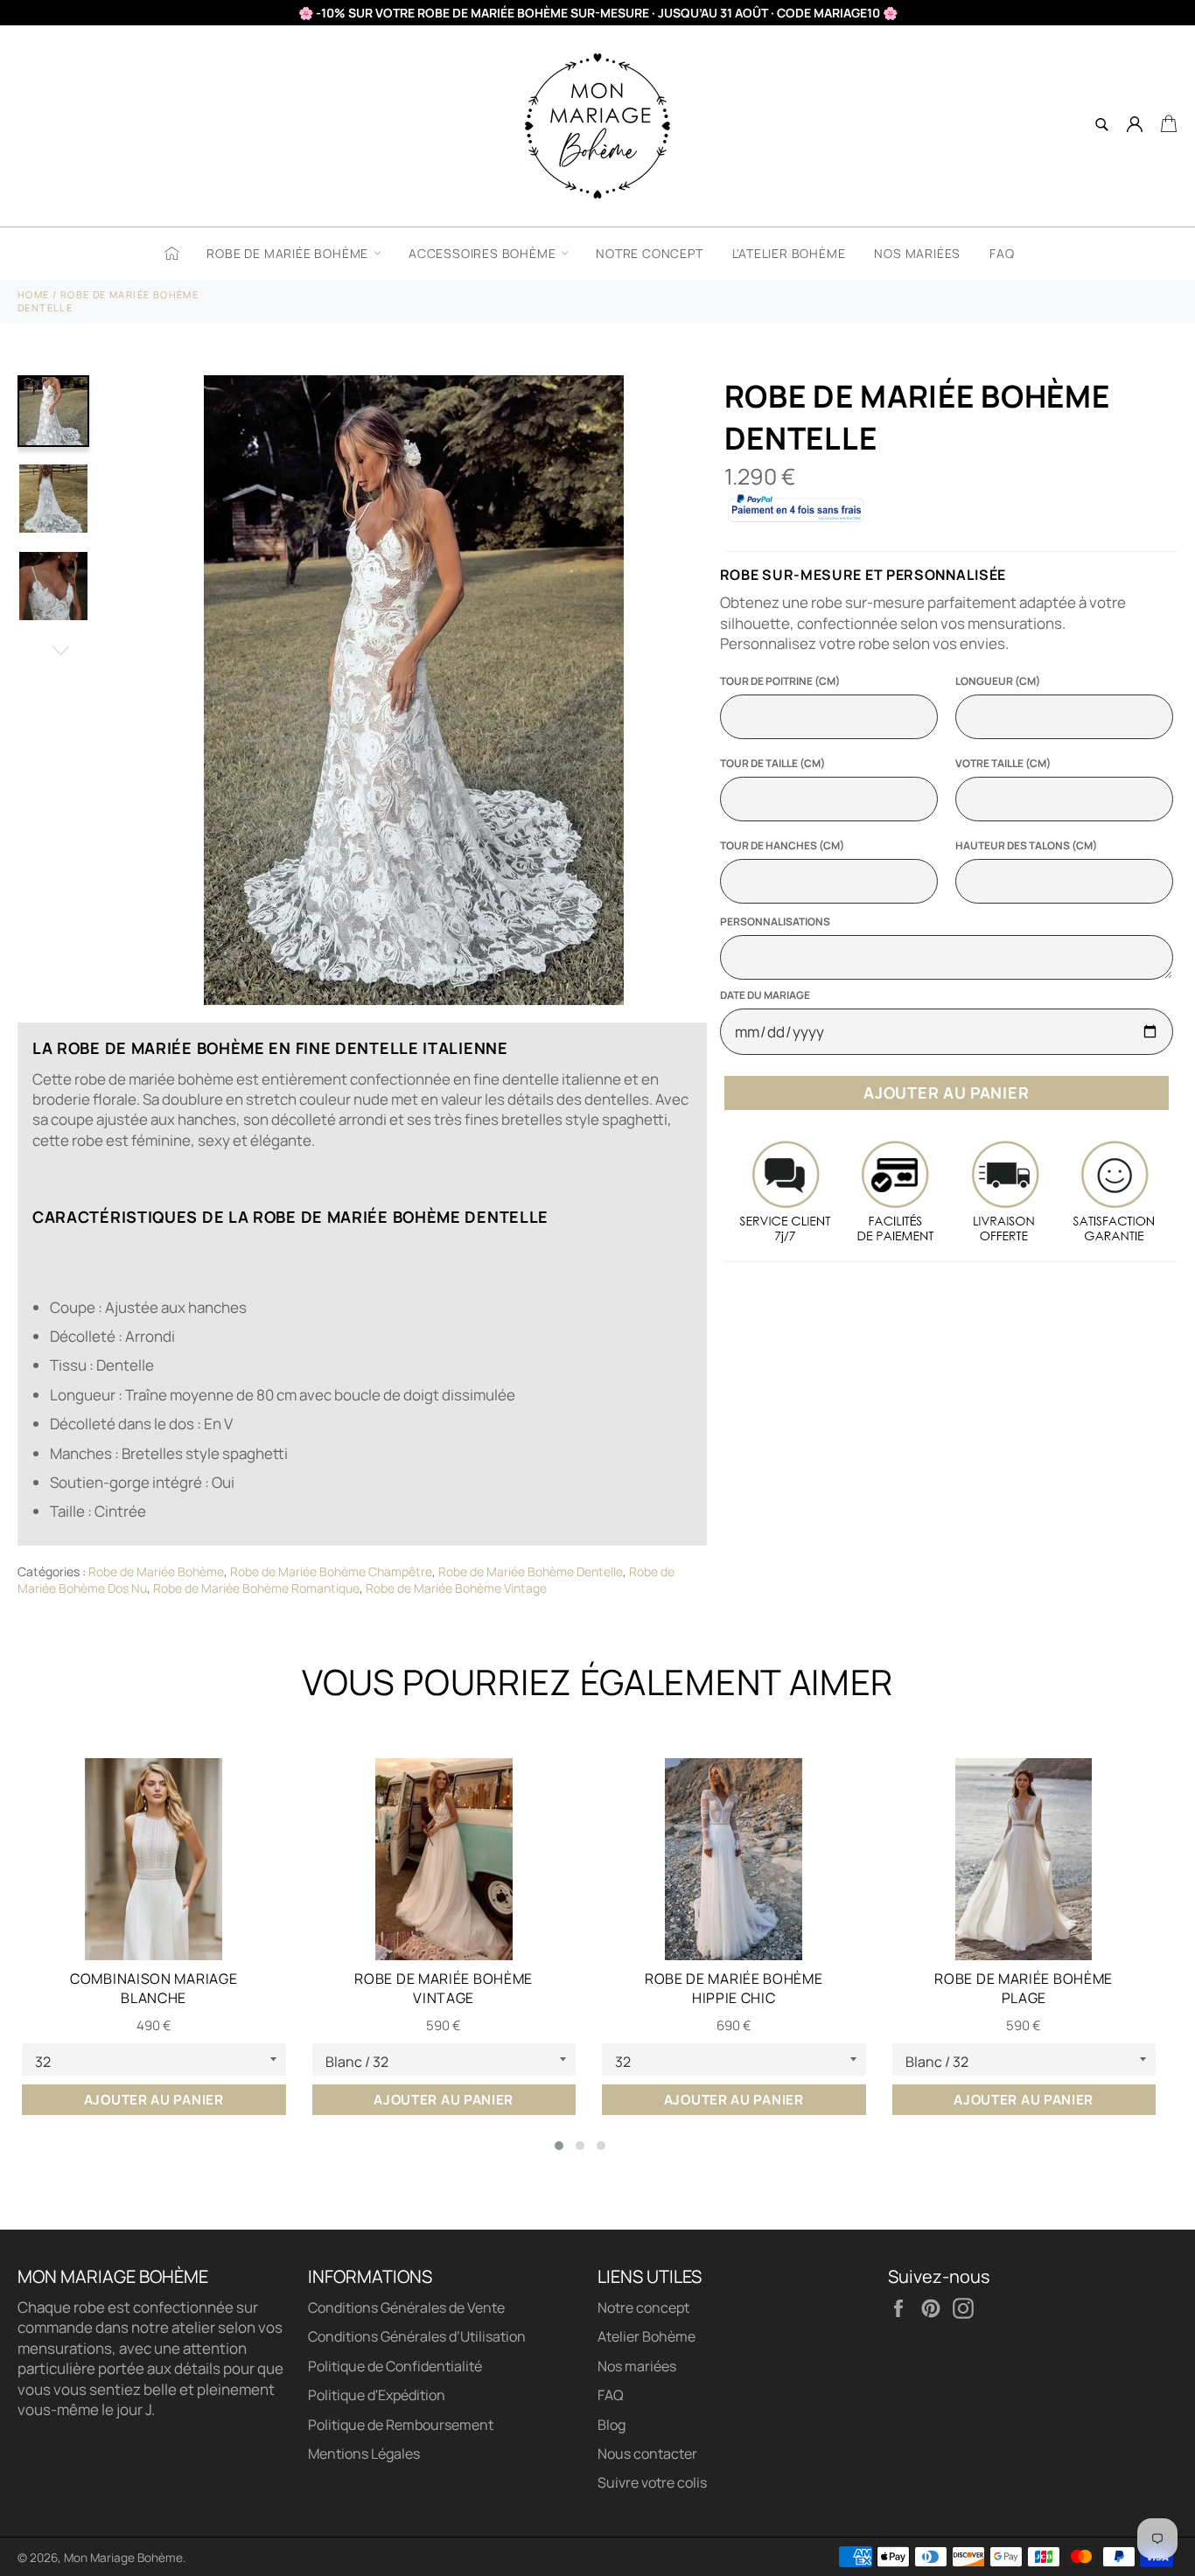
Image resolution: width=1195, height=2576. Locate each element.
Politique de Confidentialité (395, 2366)
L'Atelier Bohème (789, 253)
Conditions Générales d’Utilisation (417, 2336)
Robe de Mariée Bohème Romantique (256, 1588)
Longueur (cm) (998, 681)
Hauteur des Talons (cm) (1026, 846)
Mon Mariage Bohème (123, 2558)
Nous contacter (647, 2454)
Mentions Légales (364, 2454)
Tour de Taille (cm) (772, 764)
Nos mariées (917, 253)
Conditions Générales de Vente (406, 2307)
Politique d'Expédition (377, 2395)
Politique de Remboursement (401, 2425)
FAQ (1002, 253)
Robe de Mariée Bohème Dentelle (531, 1571)
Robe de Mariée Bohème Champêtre (331, 1571)
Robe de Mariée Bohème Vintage (456, 1588)
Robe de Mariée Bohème (289, 253)
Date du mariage (765, 995)
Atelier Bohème (646, 2336)
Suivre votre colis (652, 2482)
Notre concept (649, 253)
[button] (559, 2146)
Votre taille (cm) (1003, 764)
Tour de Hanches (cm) (782, 846)
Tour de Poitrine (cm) (780, 681)
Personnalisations (775, 922)
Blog (611, 2425)
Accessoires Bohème (484, 253)
